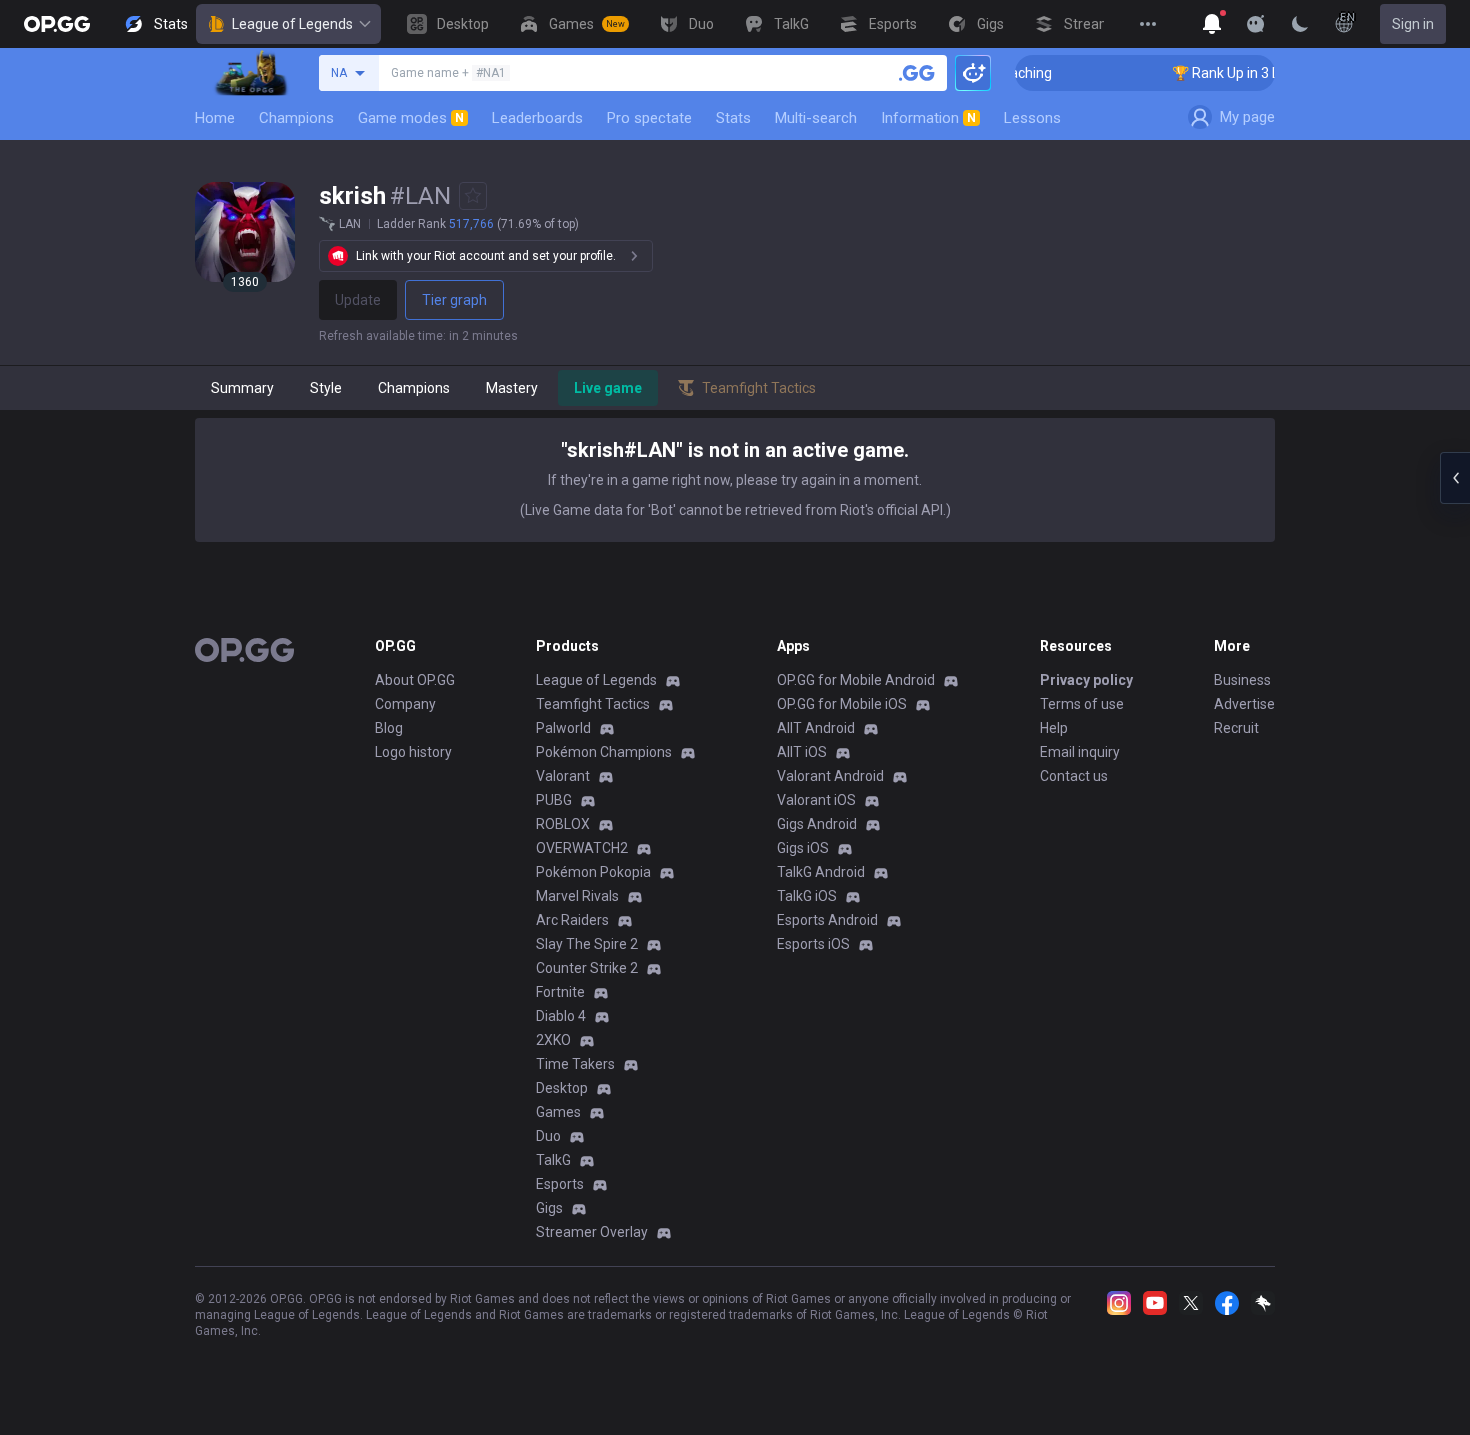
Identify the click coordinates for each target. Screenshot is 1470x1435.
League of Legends (292, 24)
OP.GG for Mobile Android (856, 680)
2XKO (553, 1040)
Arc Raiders (572, 920)
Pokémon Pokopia (593, 872)
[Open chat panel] (1455, 478)
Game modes (411, 118)
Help (1054, 728)
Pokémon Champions (604, 752)
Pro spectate (649, 118)
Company (405, 704)
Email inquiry (1080, 752)
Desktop (562, 1088)
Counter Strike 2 (587, 968)
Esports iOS (813, 944)
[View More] (1148, 24)
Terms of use (1082, 704)
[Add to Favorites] (473, 196)
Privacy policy (1086, 680)
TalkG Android (821, 872)
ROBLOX (563, 824)
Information (928, 118)
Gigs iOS (803, 848)
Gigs (549, 1208)
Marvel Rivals (577, 896)
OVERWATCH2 (582, 848)
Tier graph (454, 300)
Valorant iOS (816, 800)
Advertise (1244, 704)
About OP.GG (415, 680)
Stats (733, 118)
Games (558, 1112)
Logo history (413, 752)
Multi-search (816, 118)
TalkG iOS (807, 896)
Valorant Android (830, 776)
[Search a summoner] (917, 73)
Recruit (1236, 728)
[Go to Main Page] (57, 24)
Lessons (1032, 118)
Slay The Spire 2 (587, 944)
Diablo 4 (561, 1016)
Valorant (563, 776)
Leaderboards (537, 118)
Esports (560, 1184)
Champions (296, 118)
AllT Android (816, 728)
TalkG (553, 1160)
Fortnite (560, 992)
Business (1242, 680)
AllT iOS (802, 752)
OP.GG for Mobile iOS (842, 704)
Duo (548, 1136)
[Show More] (1212, 24)
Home (215, 118)
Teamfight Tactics (593, 704)
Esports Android (827, 920)
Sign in (1413, 24)
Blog (389, 728)
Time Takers (575, 1064)
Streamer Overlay (592, 1232)
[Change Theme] (1300, 24)
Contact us (1074, 776)
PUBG (554, 800)
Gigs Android (817, 824)
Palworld (563, 728)
